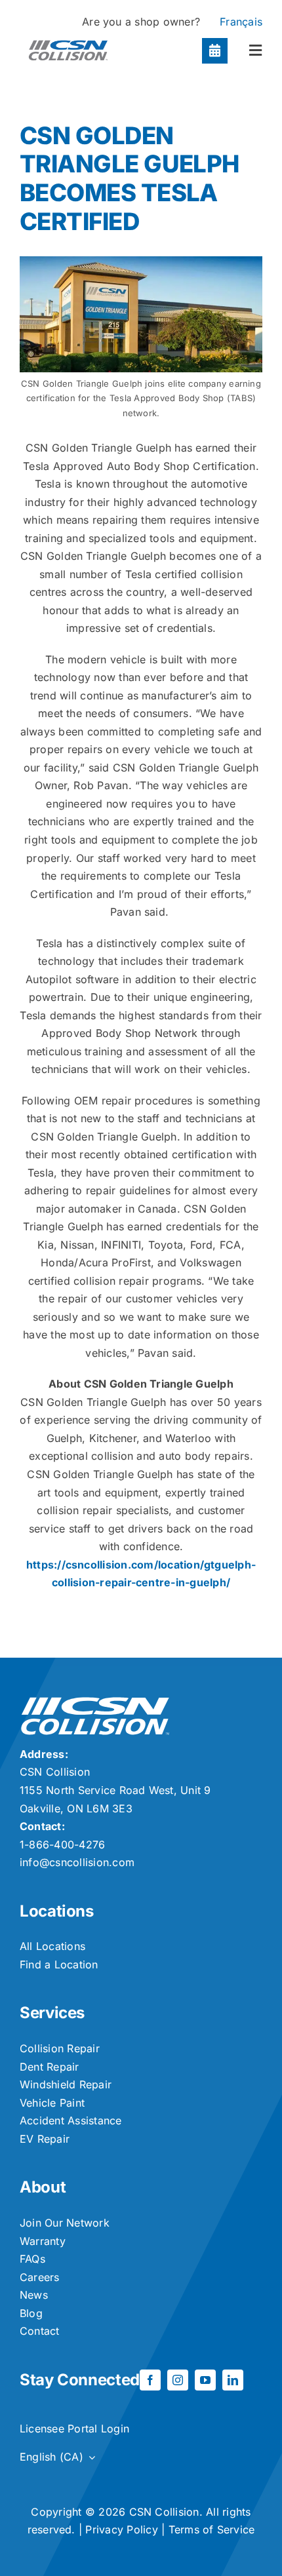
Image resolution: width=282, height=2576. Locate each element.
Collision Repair (60, 2048)
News (34, 2295)
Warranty (43, 2241)
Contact (40, 2331)
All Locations (52, 1946)
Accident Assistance (71, 2120)
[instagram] (178, 2380)
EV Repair (45, 2139)
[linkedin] (233, 2380)
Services (52, 2013)
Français (241, 22)
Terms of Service (212, 2529)
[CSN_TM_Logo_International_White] (95, 1702)
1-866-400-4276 (62, 1844)
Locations (57, 1911)
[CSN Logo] (68, 37)
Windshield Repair (66, 2084)
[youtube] (205, 2380)
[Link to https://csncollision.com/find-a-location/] (215, 51)
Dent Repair (50, 2067)
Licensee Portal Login (74, 2429)
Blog (31, 2313)
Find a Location (59, 1964)
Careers (40, 2277)
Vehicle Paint (52, 2103)
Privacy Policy (121, 2529)
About (43, 2187)
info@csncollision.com (77, 1862)
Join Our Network (65, 2223)
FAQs (32, 2259)
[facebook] (150, 2380)
